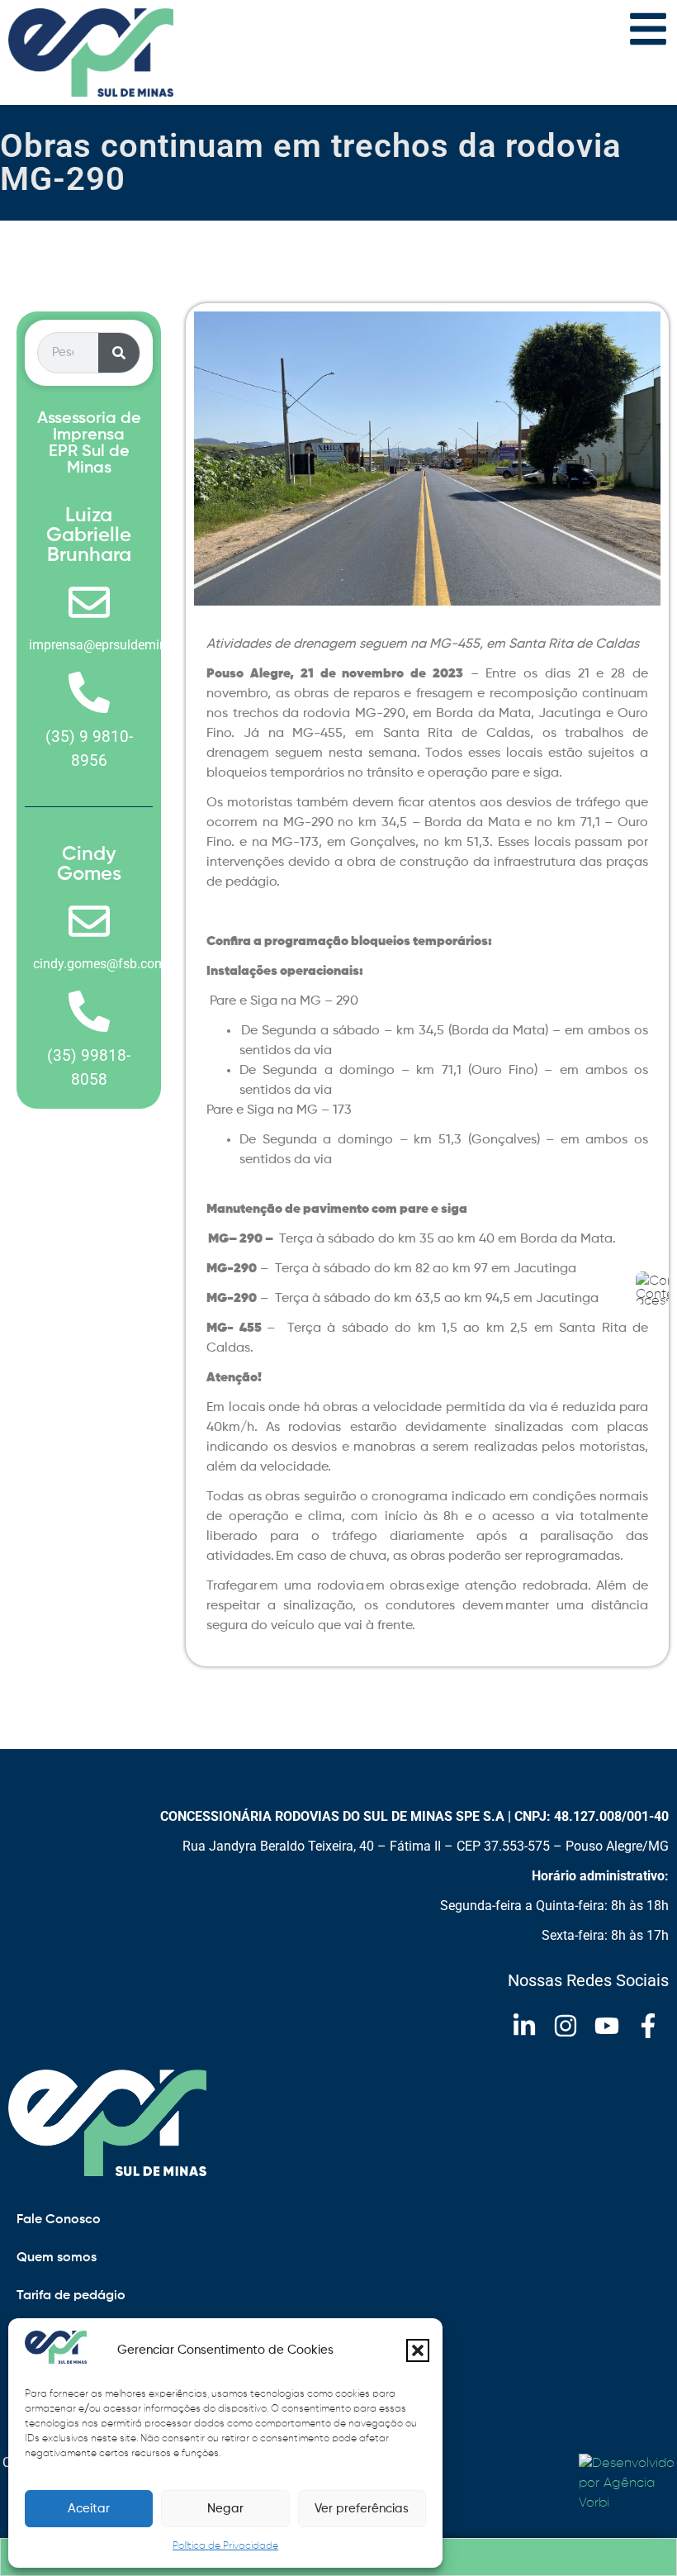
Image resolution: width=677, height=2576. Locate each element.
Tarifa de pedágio (71, 2296)
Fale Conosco (59, 2220)
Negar (225, 2509)
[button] (418, 2350)
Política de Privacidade (225, 2546)
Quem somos (57, 2258)
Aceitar (89, 2509)
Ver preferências (362, 2509)
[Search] (119, 353)
